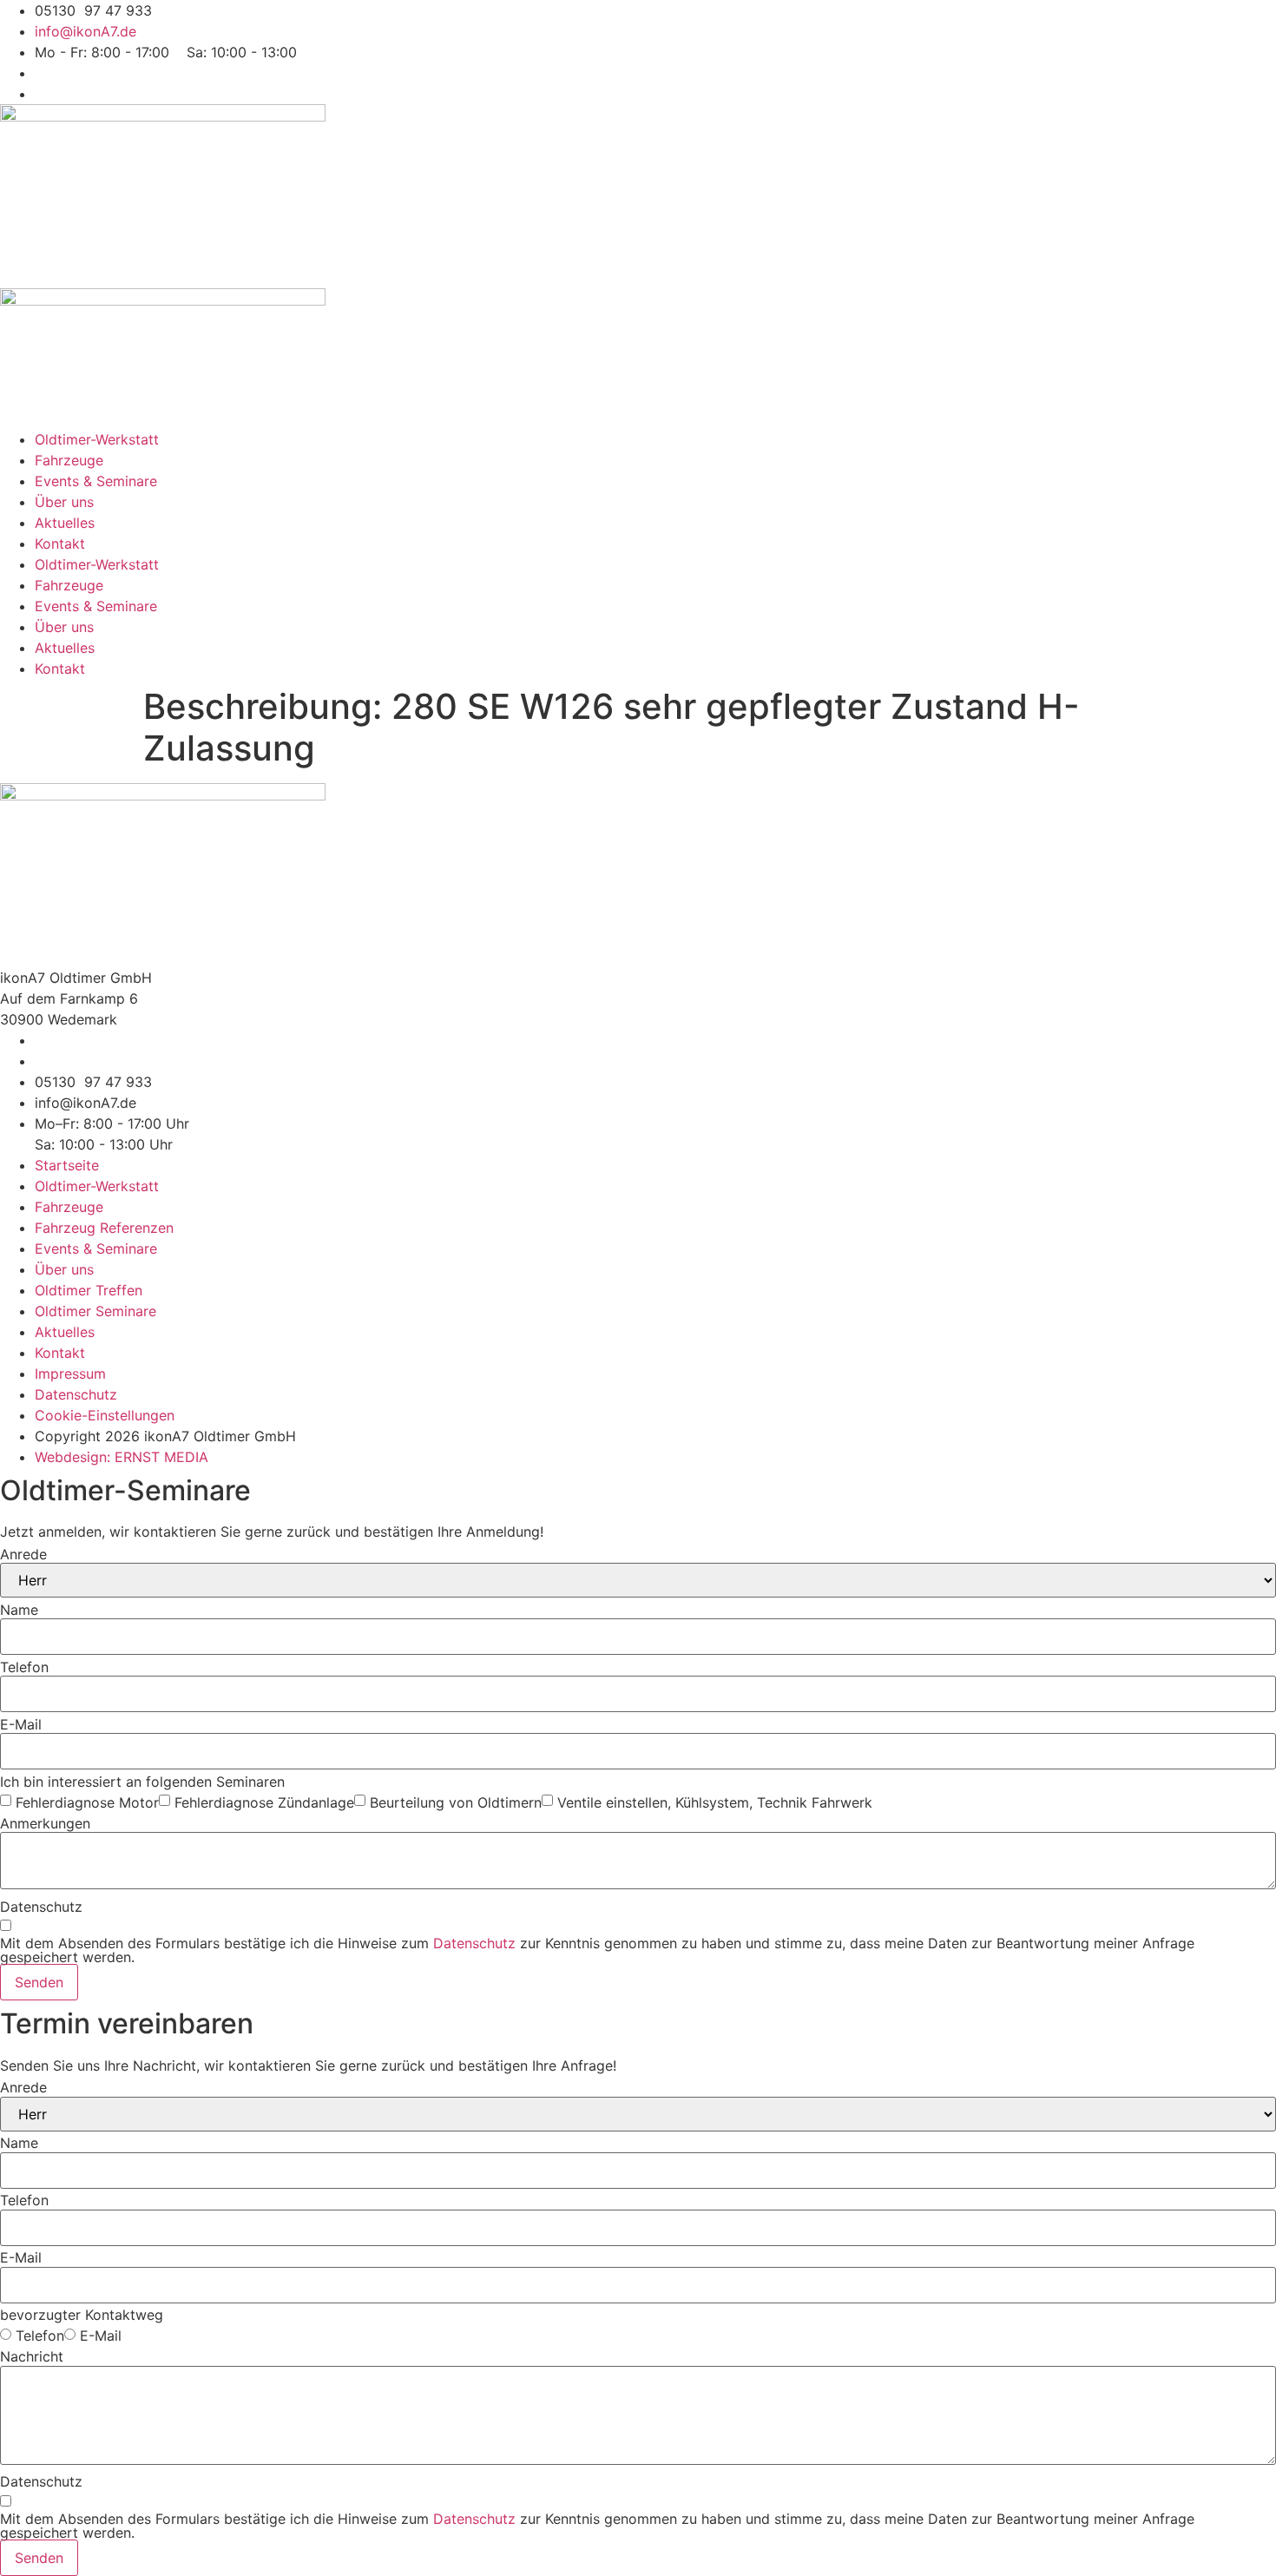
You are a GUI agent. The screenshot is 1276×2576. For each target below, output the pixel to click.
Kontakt (60, 544)
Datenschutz (41, 1907)
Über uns (64, 502)
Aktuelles (65, 523)
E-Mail (21, 1724)
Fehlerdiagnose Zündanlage (264, 1802)
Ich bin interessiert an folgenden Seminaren (142, 1782)
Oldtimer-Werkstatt (97, 439)
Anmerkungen (45, 1823)
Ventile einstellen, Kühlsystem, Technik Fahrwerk (715, 1802)
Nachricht (32, 2356)
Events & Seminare (96, 481)
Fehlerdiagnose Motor (87, 1802)
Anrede (23, 1554)
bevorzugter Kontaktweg (82, 2315)
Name (19, 1610)
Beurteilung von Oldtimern (456, 1802)
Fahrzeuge (69, 460)
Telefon (24, 1667)
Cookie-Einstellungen (105, 1415)
